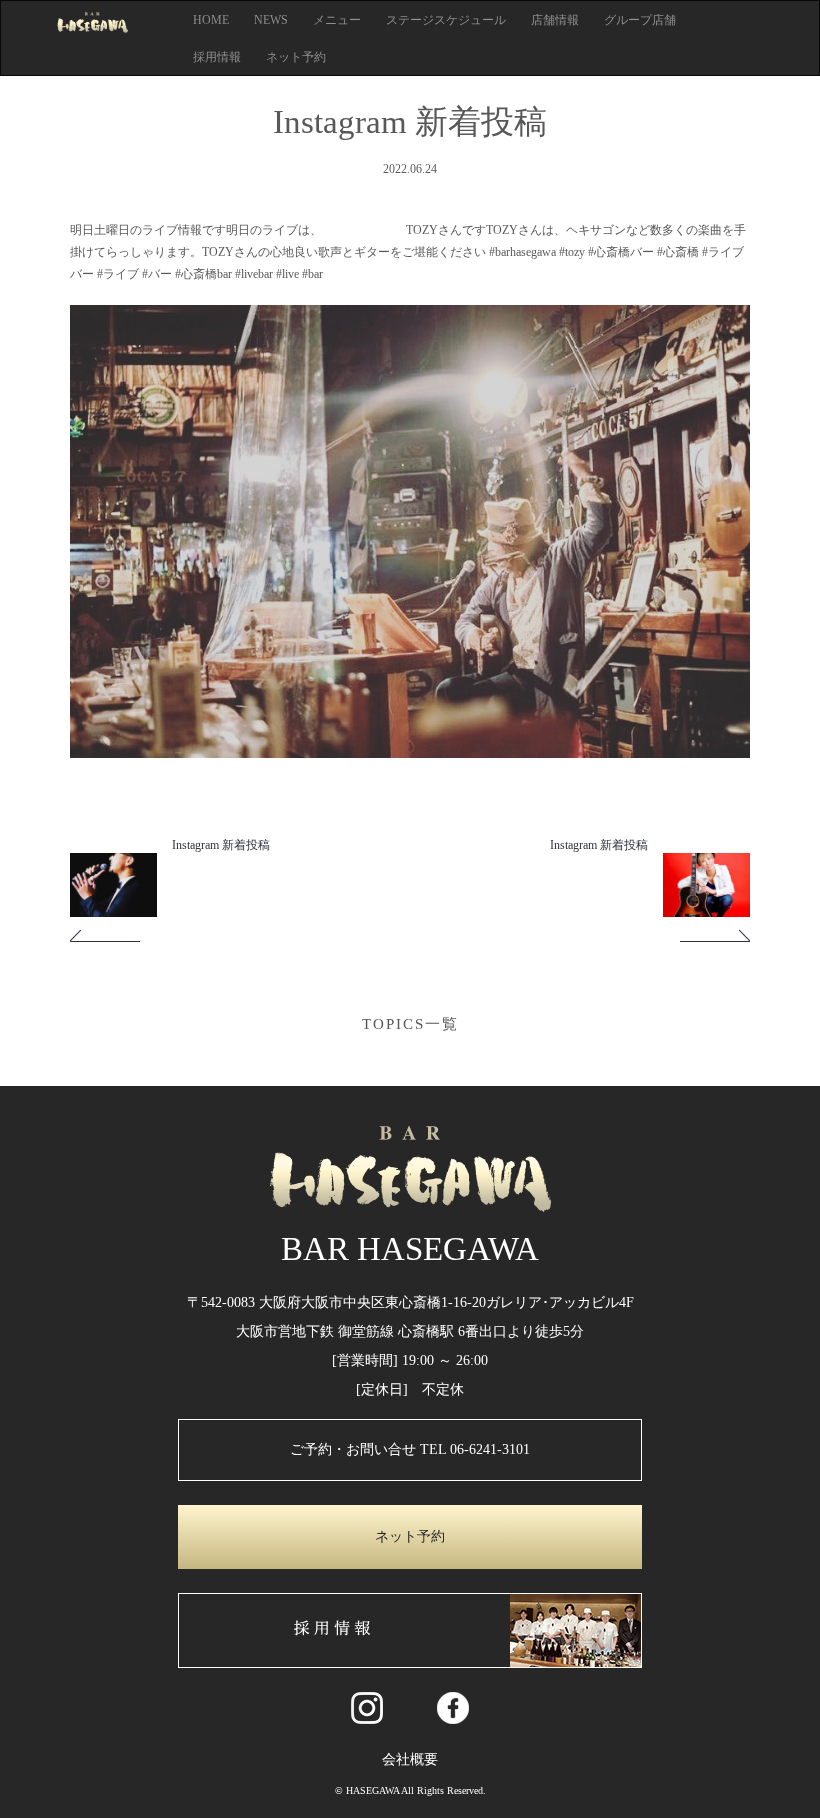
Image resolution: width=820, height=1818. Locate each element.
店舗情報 (555, 20)
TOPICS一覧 (410, 1024)
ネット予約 (296, 57)
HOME (211, 20)
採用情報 (217, 57)
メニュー (337, 20)
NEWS (271, 20)
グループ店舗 (640, 20)
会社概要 (410, 1759)
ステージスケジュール (446, 20)
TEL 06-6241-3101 (475, 1449)
